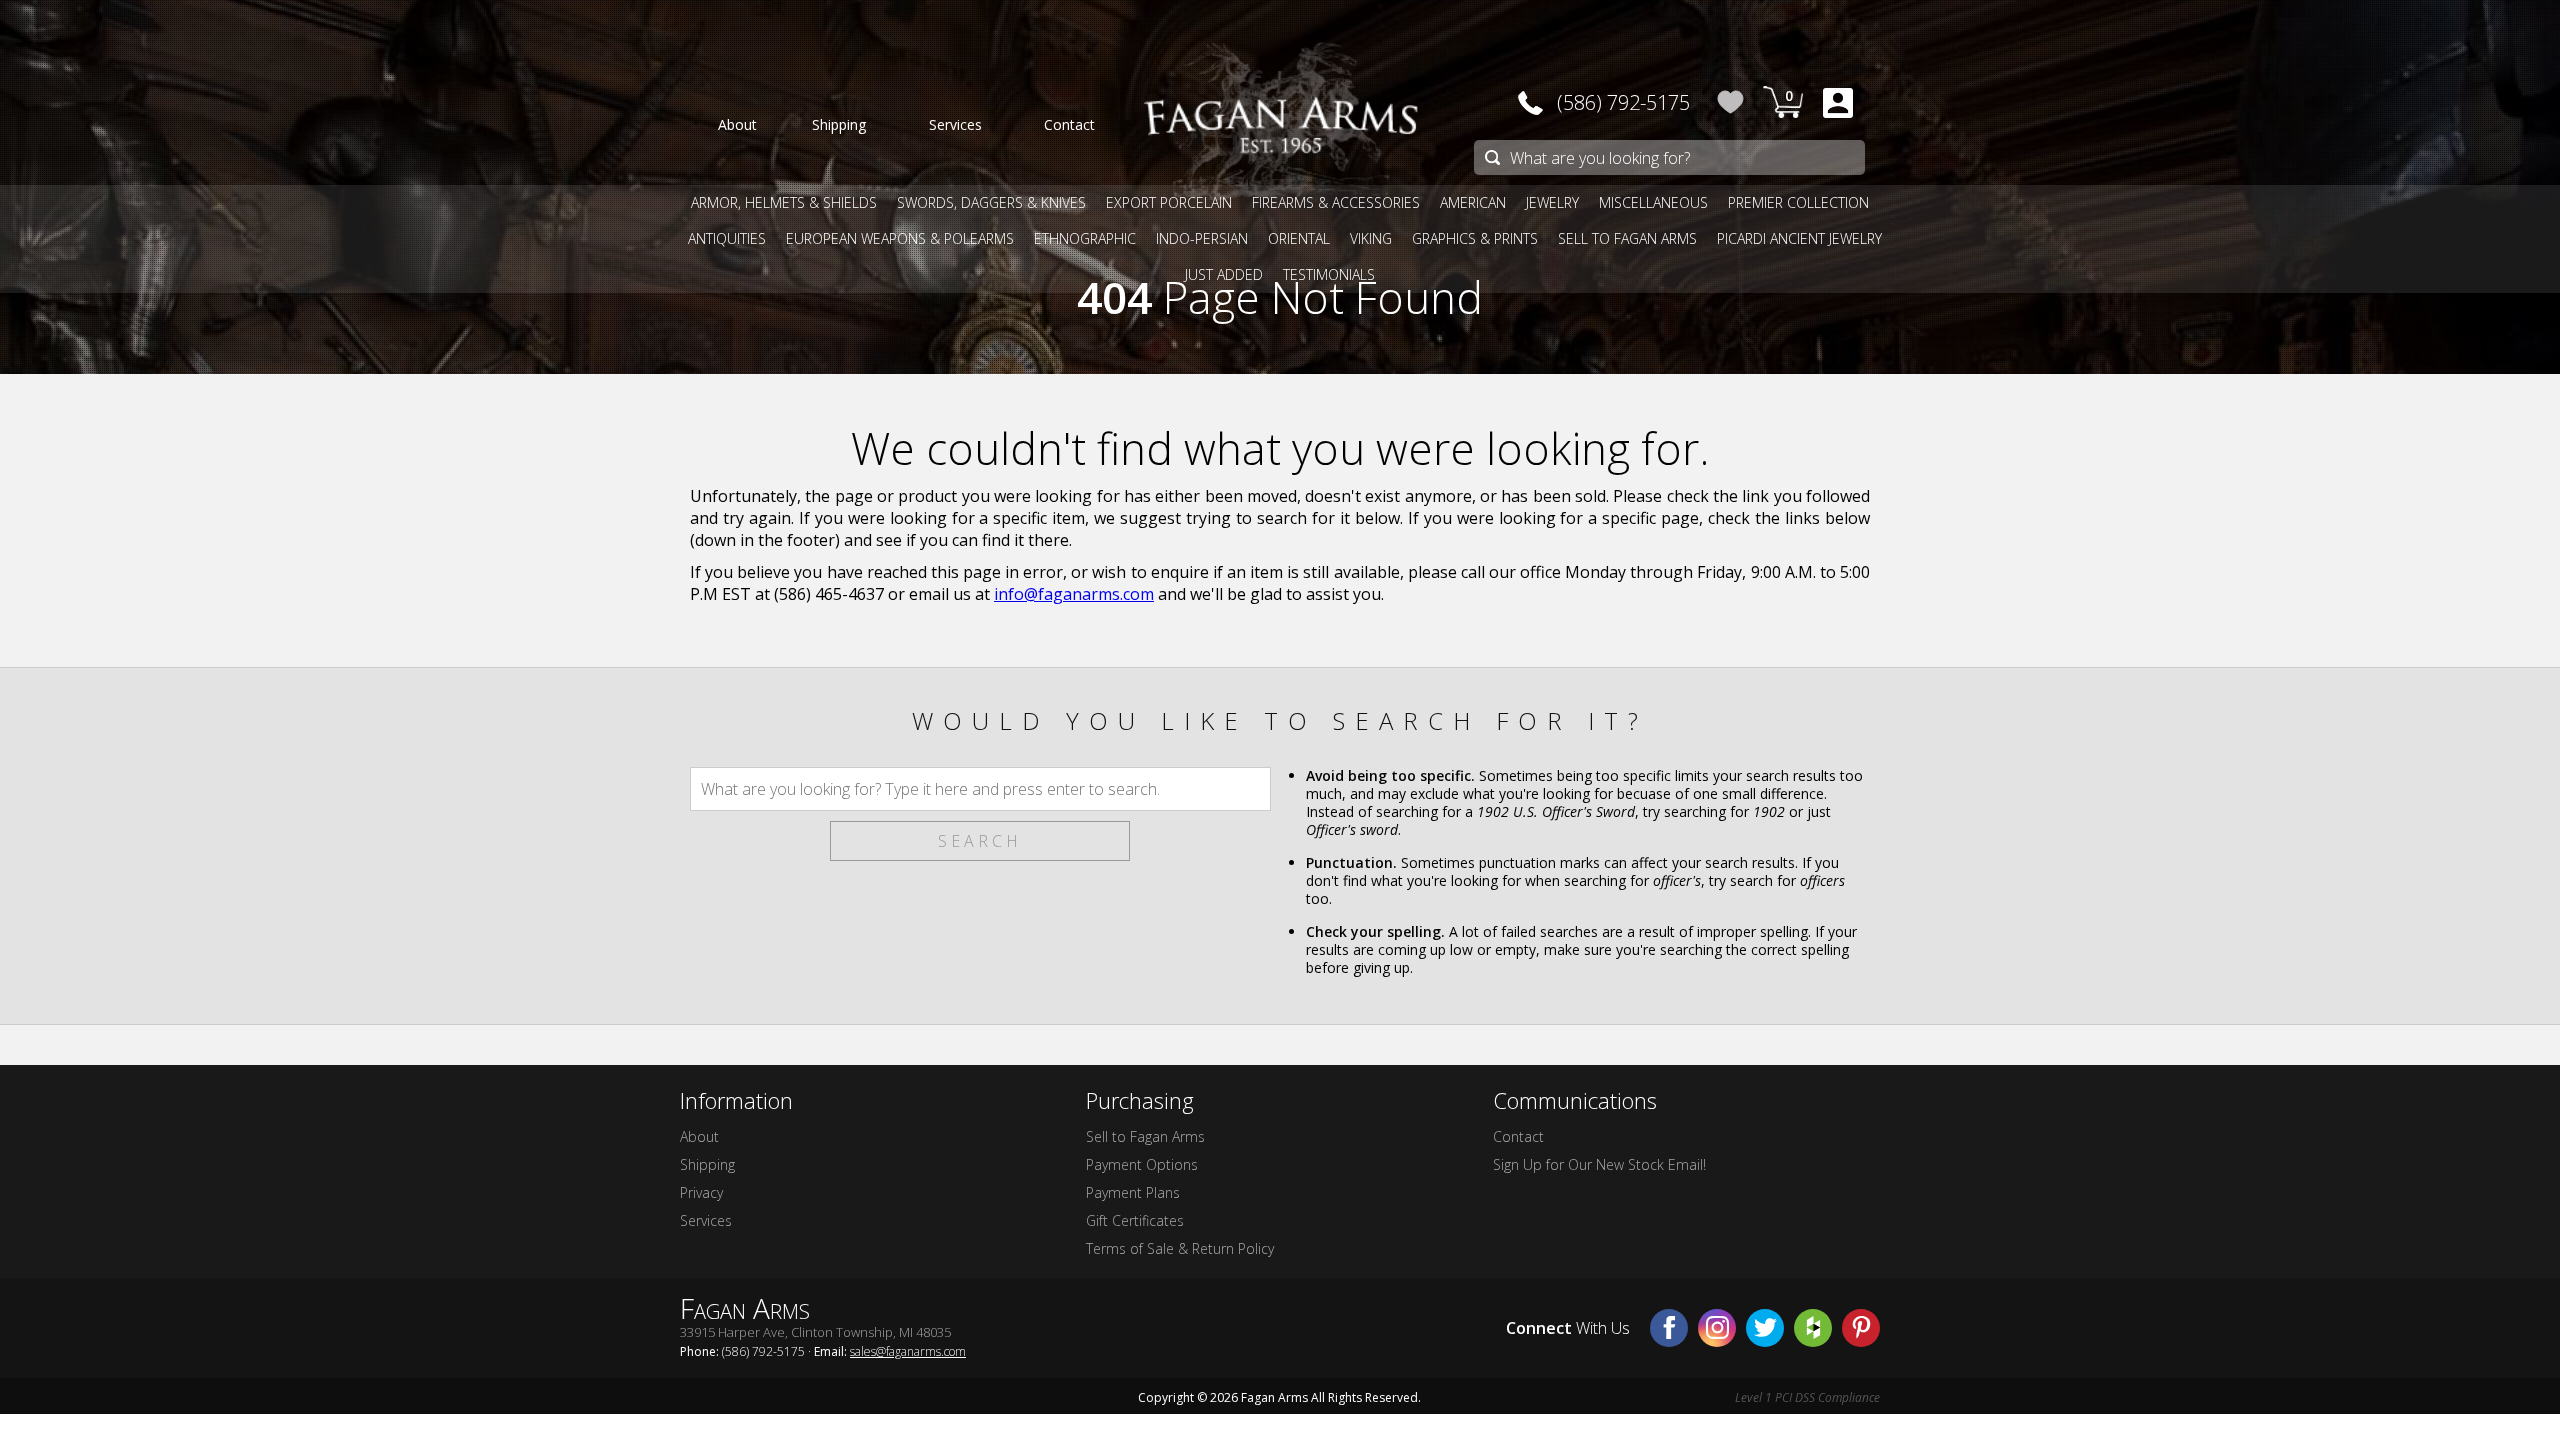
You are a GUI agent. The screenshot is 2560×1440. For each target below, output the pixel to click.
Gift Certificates (1135, 1220)
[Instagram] (1717, 1328)
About (699, 1136)
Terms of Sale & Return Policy (1180, 1248)
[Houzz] (1813, 1328)
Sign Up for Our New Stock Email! (1599, 1164)
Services (706, 1220)
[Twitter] (1765, 1328)
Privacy (701, 1192)
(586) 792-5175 (1623, 102)
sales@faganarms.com (908, 1351)
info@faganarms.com (1074, 594)
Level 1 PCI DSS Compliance (1807, 1397)
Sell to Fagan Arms (1145, 1136)
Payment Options (1142, 1164)
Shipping (707, 1164)
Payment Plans (1133, 1192)
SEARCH (980, 841)
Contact (1518, 1136)
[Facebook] (1669, 1328)
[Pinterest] (1861, 1328)
